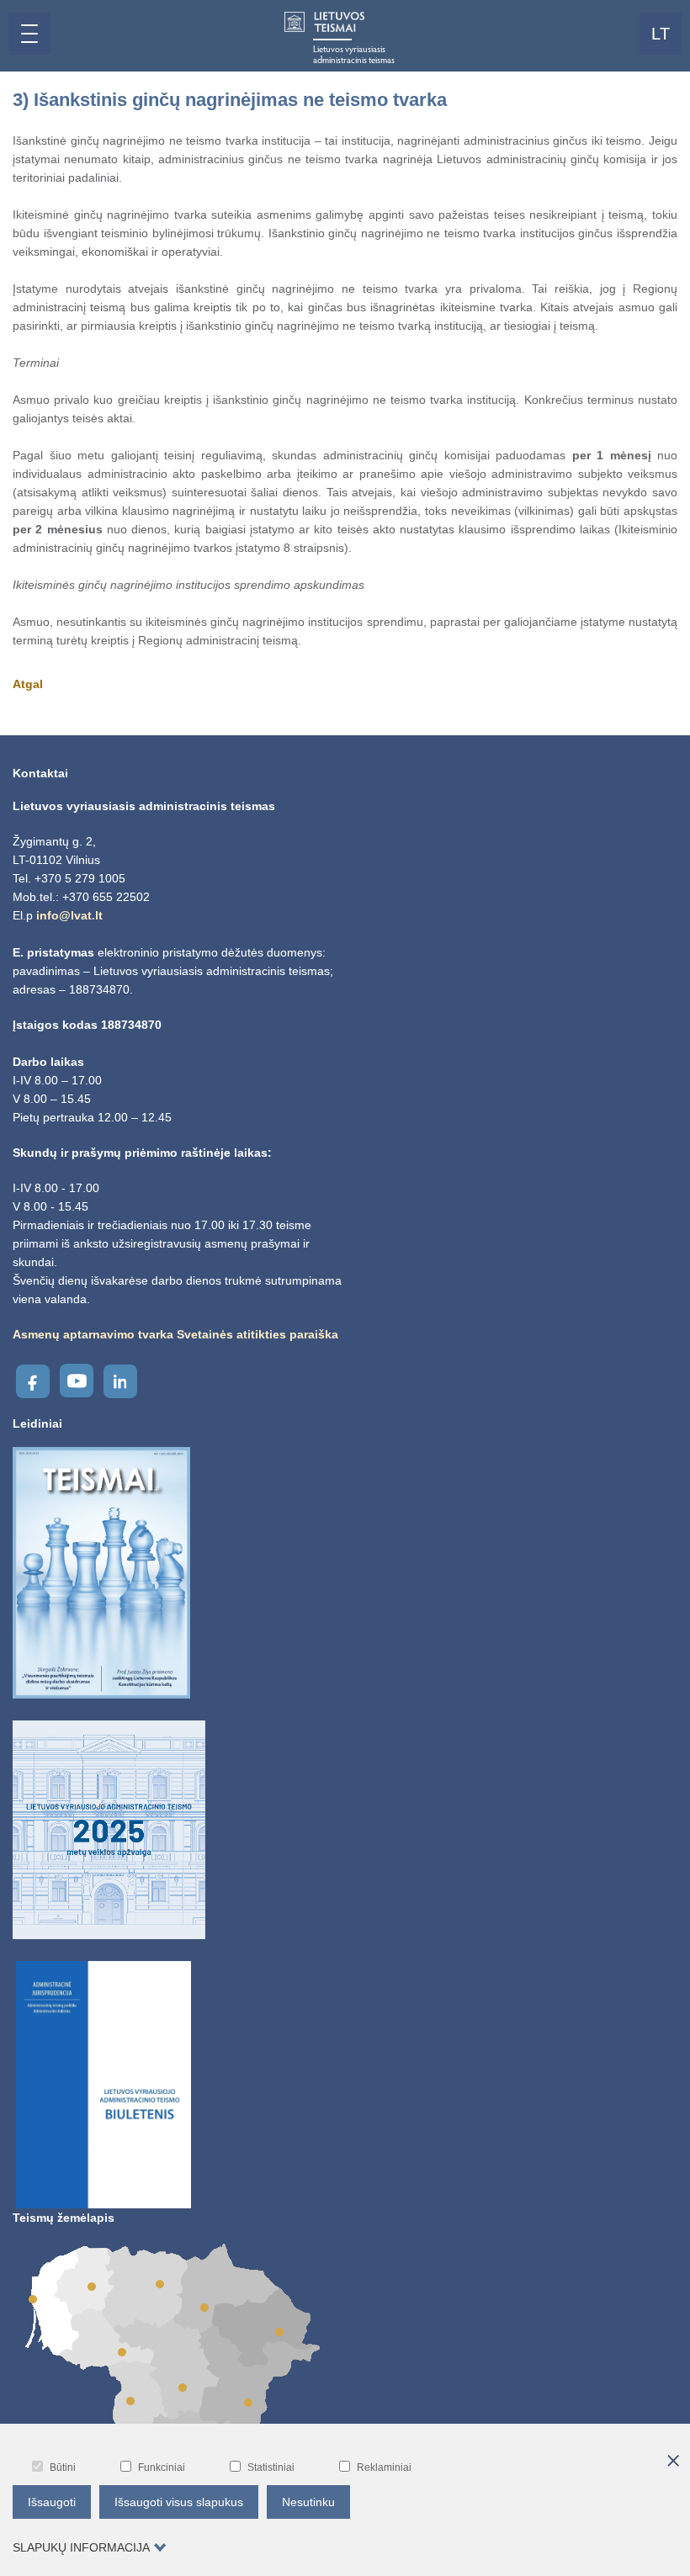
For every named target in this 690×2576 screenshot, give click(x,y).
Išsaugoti (52, 2502)
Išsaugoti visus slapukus (179, 2502)
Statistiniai (271, 2467)
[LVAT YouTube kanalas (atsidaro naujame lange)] (77, 1381)
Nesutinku (308, 2502)
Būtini (63, 2467)
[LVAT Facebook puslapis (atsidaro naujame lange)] (33, 1381)
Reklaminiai (384, 2467)
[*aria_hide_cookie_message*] (673, 2462)
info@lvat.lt (69, 915)
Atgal (28, 684)
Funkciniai (162, 2467)
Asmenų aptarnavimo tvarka (93, 1334)
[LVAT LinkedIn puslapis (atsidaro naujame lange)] (120, 1381)
